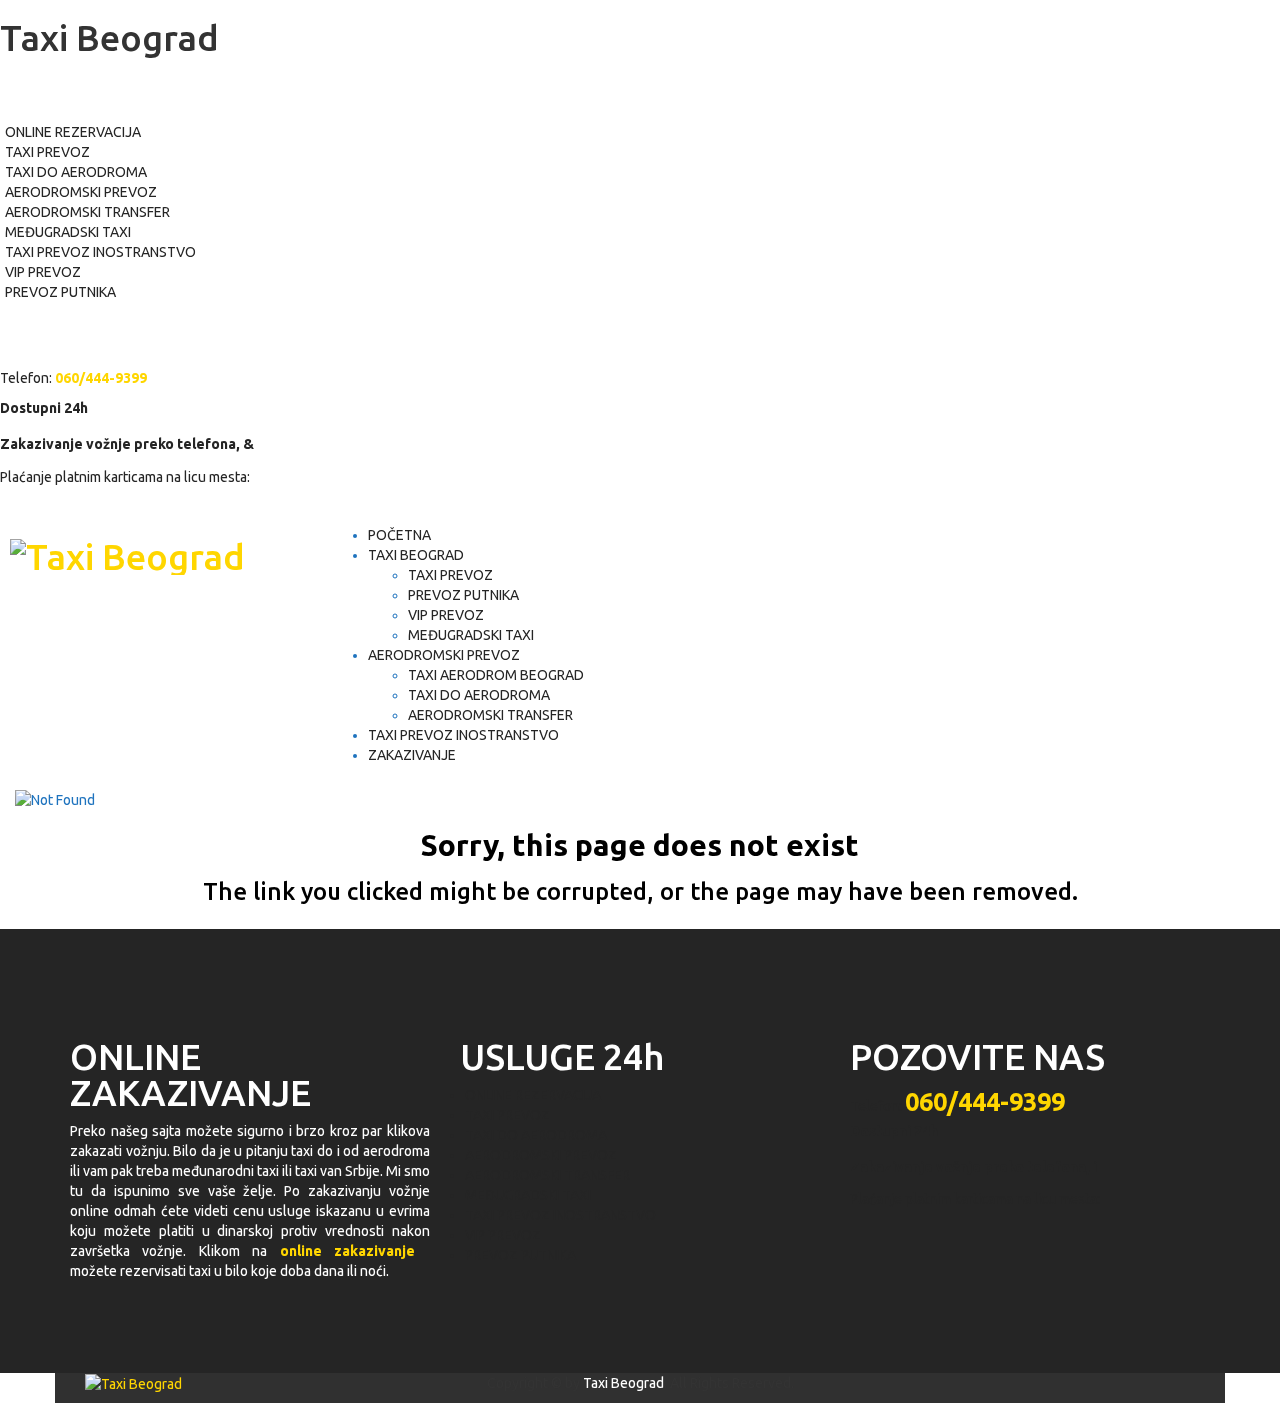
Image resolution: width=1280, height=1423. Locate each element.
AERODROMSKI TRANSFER (87, 212)
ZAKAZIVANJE (412, 755)
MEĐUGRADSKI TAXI (68, 232)
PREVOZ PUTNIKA (60, 292)
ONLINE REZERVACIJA (73, 132)
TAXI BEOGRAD (416, 555)
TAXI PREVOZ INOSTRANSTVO (100, 252)
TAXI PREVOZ (47, 152)
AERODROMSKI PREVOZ (81, 192)
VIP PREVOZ (43, 272)
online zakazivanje (347, 1251)
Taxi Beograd (623, 1383)
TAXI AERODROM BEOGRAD (496, 675)
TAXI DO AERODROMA (76, 172)
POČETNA (399, 535)
